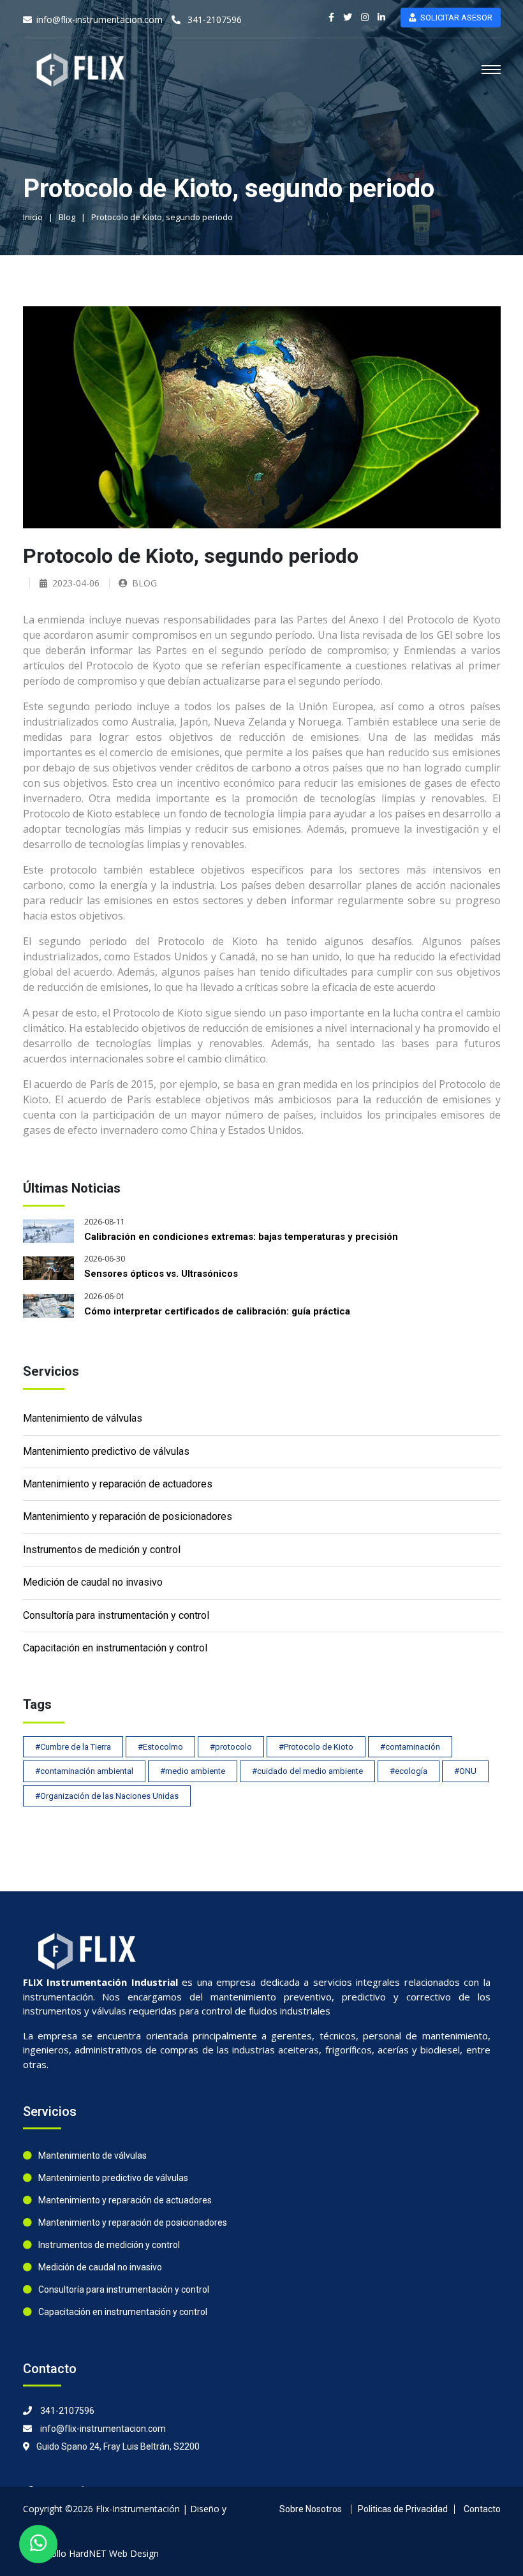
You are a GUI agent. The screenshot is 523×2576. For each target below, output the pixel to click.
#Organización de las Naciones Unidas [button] (107, 1796)
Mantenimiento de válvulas (83, 1418)
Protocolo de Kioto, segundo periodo (162, 217)
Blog (67, 217)
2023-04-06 (76, 583)
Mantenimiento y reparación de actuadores (118, 1484)
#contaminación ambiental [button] (84, 1771)
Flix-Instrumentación (138, 2509)
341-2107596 (213, 19)
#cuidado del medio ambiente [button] (307, 1771)
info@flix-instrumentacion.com (99, 19)
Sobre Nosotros (311, 2509)
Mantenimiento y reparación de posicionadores (128, 1516)
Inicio (33, 217)
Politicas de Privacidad (403, 2509)
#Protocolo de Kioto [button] (316, 1747)
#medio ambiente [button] (193, 1771)
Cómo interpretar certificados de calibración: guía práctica (217, 1311)
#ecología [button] (409, 1771)
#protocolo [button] (231, 1747)
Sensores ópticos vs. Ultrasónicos (161, 1274)
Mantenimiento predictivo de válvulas (106, 1451)
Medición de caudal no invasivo (93, 1582)
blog (144, 583)
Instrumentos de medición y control (102, 1550)
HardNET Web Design (114, 2553)
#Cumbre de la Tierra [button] (73, 1747)
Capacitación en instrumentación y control (115, 1648)
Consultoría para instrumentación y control (116, 1615)
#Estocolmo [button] (160, 1747)
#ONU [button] (465, 1771)
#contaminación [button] (410, 1747)
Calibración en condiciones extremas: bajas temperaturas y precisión (241, 1237)
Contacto (482, 2509)
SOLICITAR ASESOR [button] (456, 18)
